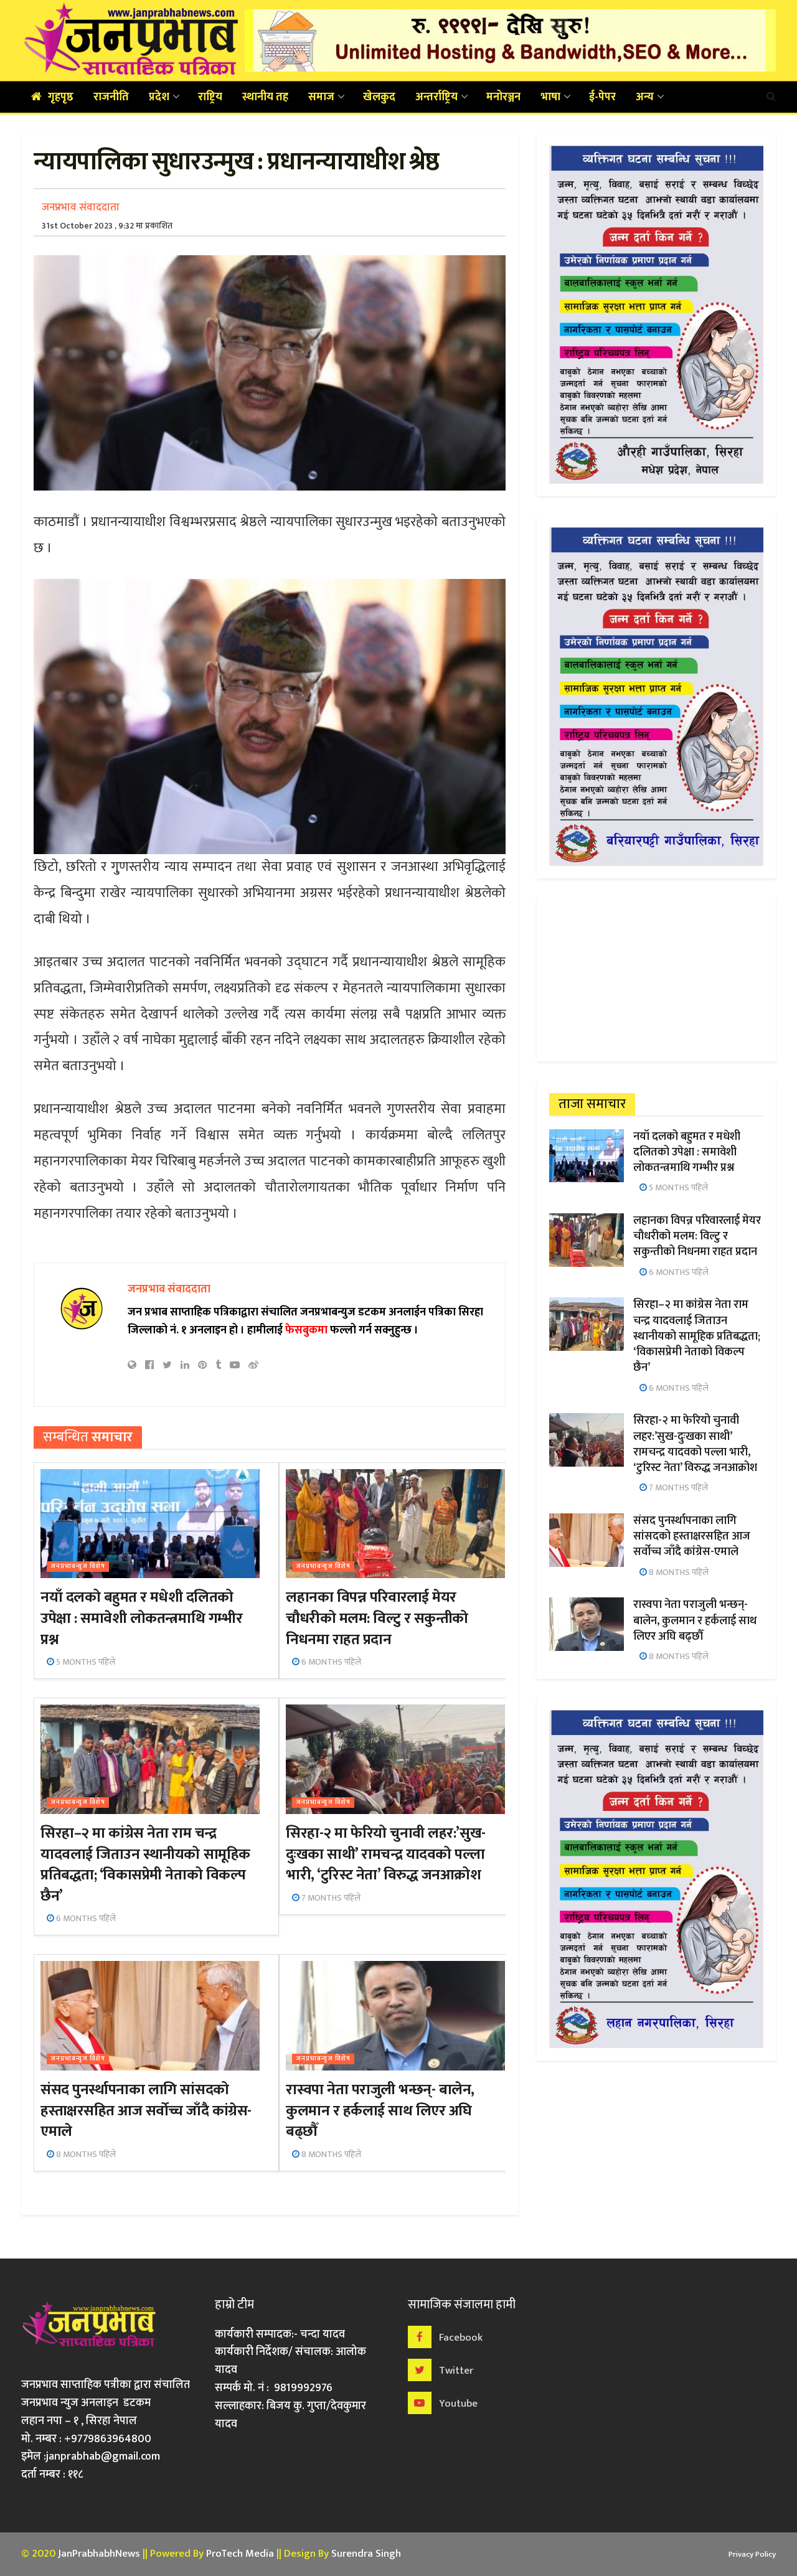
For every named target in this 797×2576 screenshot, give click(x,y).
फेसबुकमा (306, 1330)
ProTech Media (240, 2554)
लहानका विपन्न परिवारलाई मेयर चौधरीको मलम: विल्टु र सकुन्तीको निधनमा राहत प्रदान (377, 1618)
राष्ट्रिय (210, 97)
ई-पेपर (602, 97)
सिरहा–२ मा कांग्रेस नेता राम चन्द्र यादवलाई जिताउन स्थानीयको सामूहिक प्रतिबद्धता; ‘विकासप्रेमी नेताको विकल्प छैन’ (145, 1865)
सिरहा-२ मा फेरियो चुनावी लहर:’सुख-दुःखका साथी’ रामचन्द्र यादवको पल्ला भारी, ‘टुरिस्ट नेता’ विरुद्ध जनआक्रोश (385, 1854)
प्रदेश (159, 97)
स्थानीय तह (265, 97)
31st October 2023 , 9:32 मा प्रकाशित (107, 226)
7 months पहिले (330, 1898)
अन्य (645, 97)
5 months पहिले (85, 1662)
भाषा (550, 97)
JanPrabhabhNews (99, 2554)
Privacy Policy (752, 2554)
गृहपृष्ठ (61, 97)
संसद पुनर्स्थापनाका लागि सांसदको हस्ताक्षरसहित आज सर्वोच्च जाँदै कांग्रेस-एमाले (146, 2111)
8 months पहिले (85, 2154)
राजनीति (111, 97)
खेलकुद (379, 97)
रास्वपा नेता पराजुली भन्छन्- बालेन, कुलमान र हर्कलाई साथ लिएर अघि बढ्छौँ (380, 2111)
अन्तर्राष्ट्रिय (436, 97)
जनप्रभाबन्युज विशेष (78, 1567)
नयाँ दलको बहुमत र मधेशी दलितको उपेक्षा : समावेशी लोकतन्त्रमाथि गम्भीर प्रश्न (141, 1618)
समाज (321, 97)
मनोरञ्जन (503, 97)
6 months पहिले (330, 1662)
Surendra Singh (366, 2554)
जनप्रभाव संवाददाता (81, 207)
